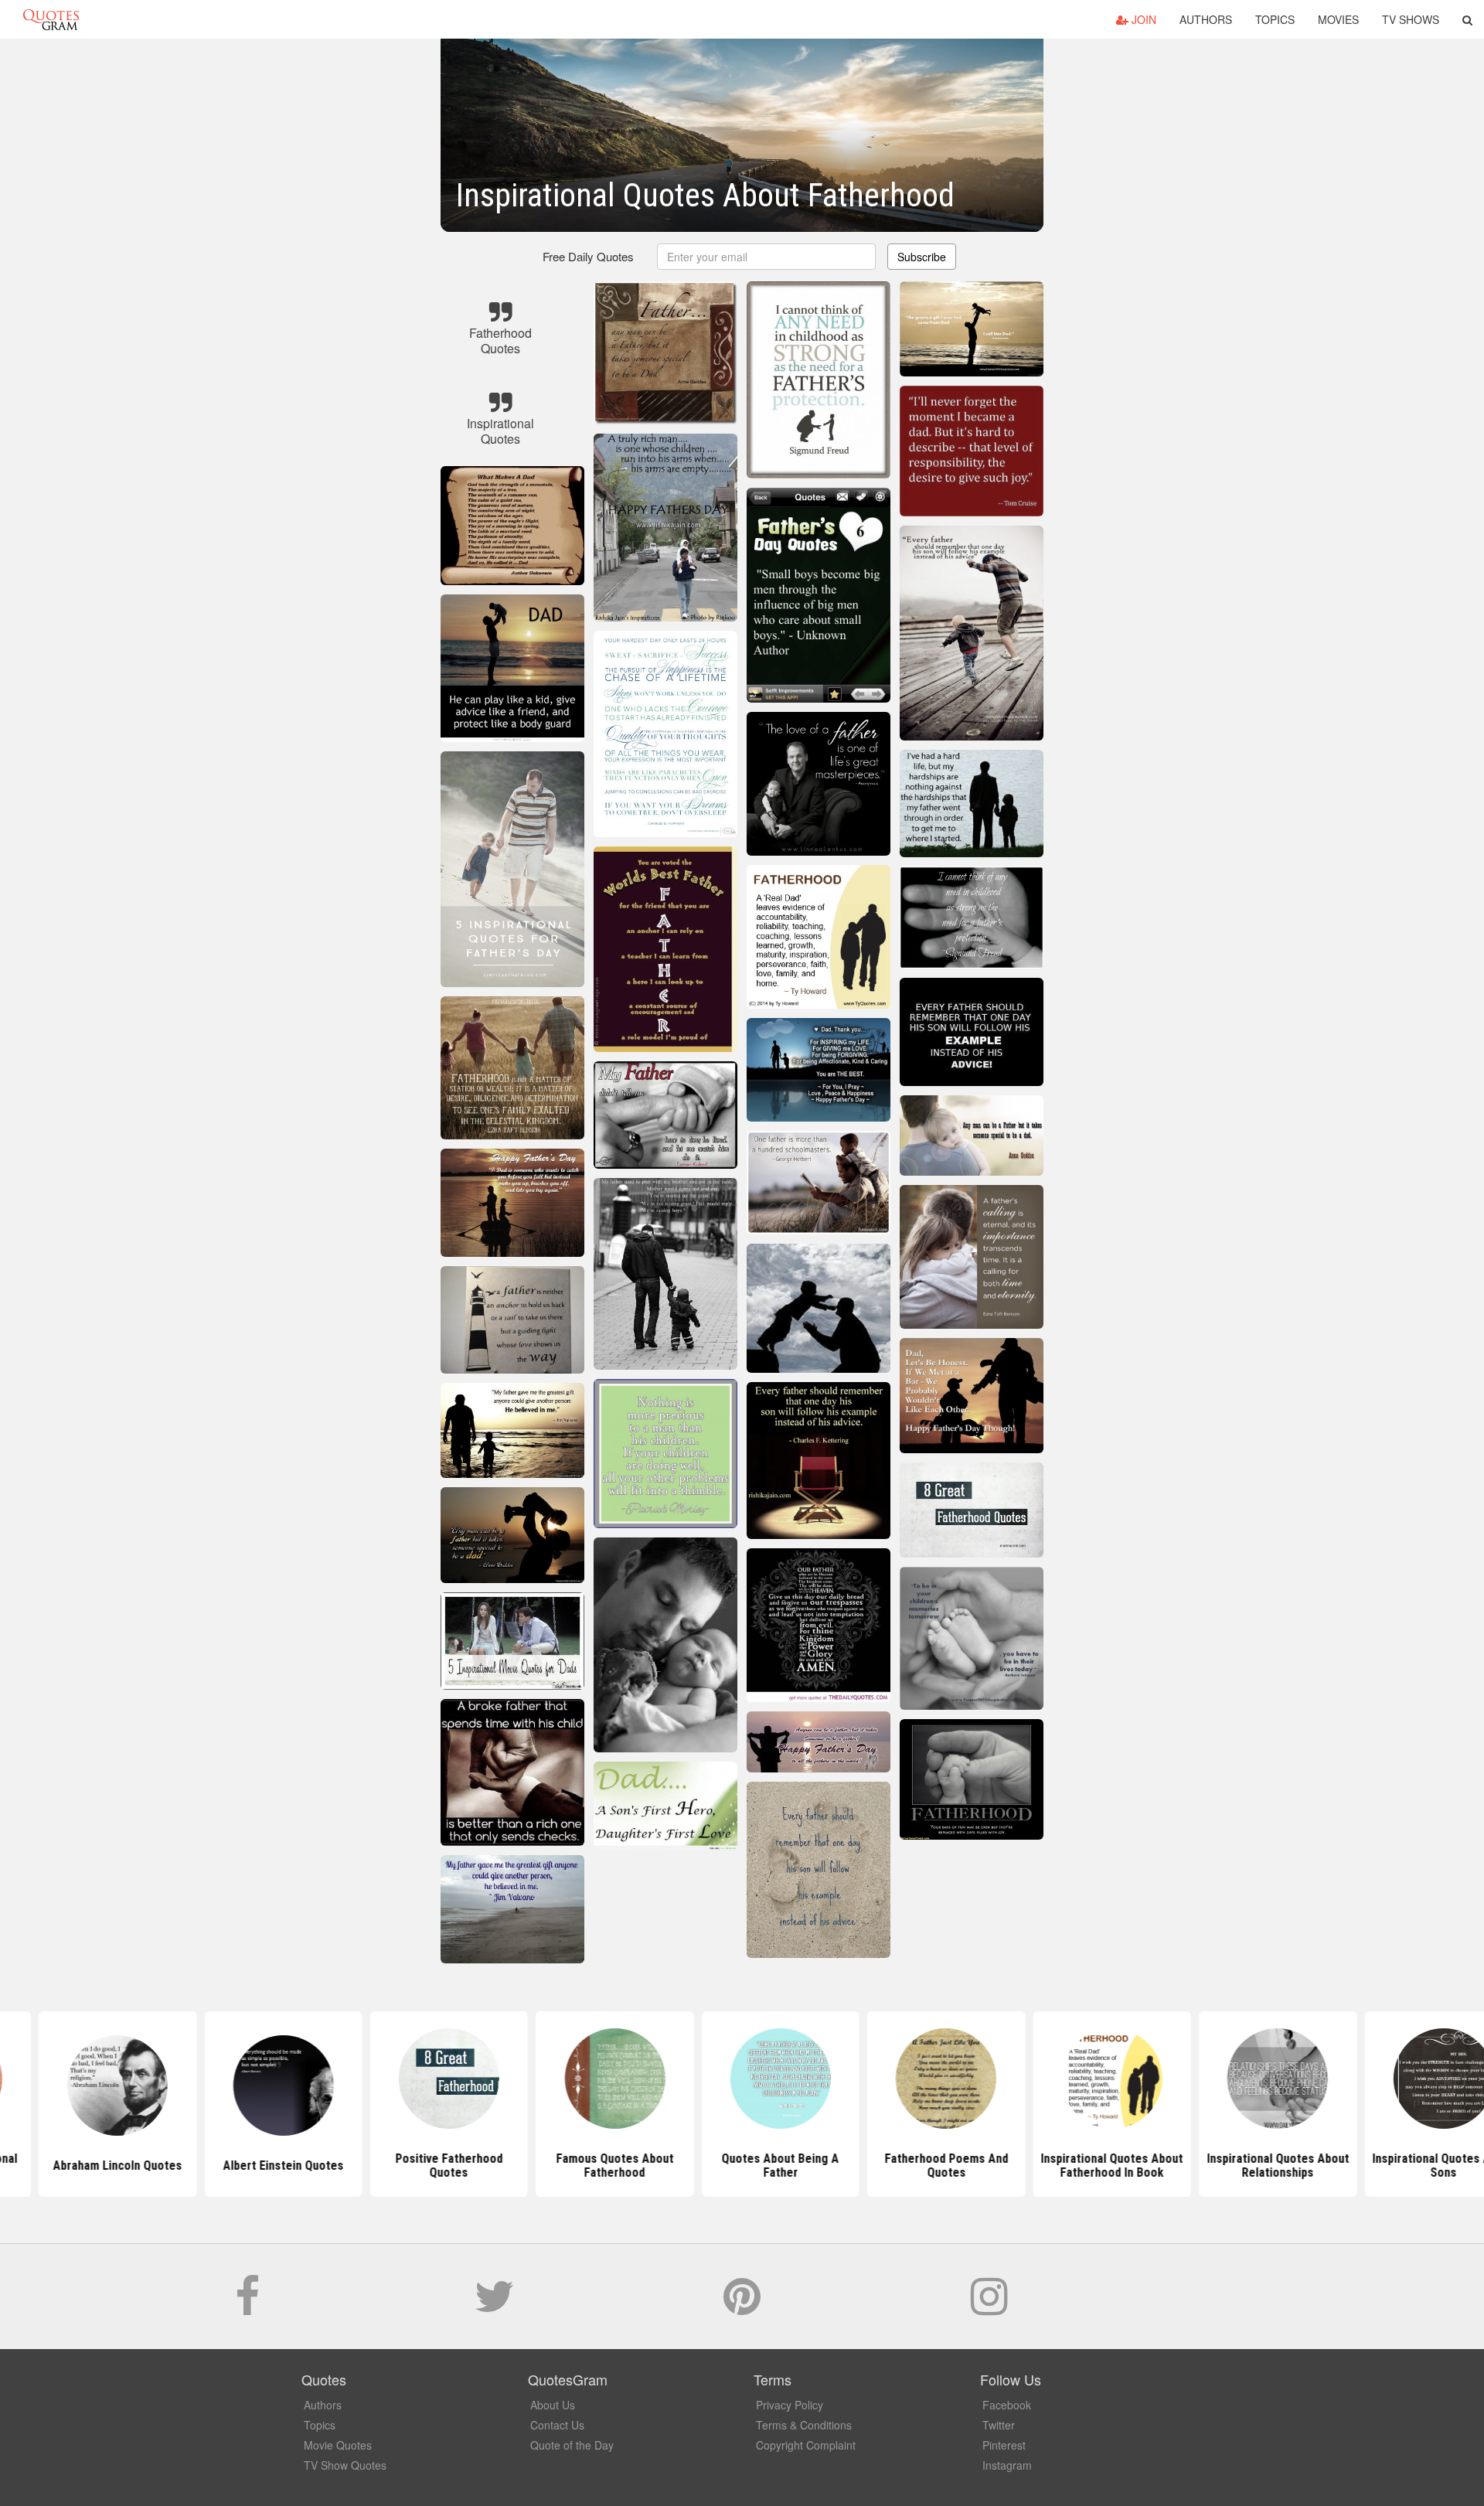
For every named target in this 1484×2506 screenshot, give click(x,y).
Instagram (1007, 2465)
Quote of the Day (572, 2445)
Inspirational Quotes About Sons (1405, 2166)
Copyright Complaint (806, 2445)
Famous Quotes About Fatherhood (576, 2166)
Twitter (999, 2425)
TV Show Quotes (345, 2465)
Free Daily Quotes (588, 256)
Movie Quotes (338, 2445)
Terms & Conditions (804, 2425)
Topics (1275, 19)
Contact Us (557, 2425)
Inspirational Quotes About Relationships (1239, 2166)
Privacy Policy (790, 2405)
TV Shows (1411, 19)
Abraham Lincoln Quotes (79, 2166)
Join (1142, 19)
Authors (1206, 19)
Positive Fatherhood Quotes (411, 2166)
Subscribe (922, 257)
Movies (1338, 19)
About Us (553, 2405)
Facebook (1007, 2405)
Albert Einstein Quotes (245, 2166)
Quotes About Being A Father (742, 2166)
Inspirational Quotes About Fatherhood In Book (1074, 2166)
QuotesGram (51, 19)
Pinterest (1004, 2445)
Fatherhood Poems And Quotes (907, 2166)
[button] (1467, 19)
